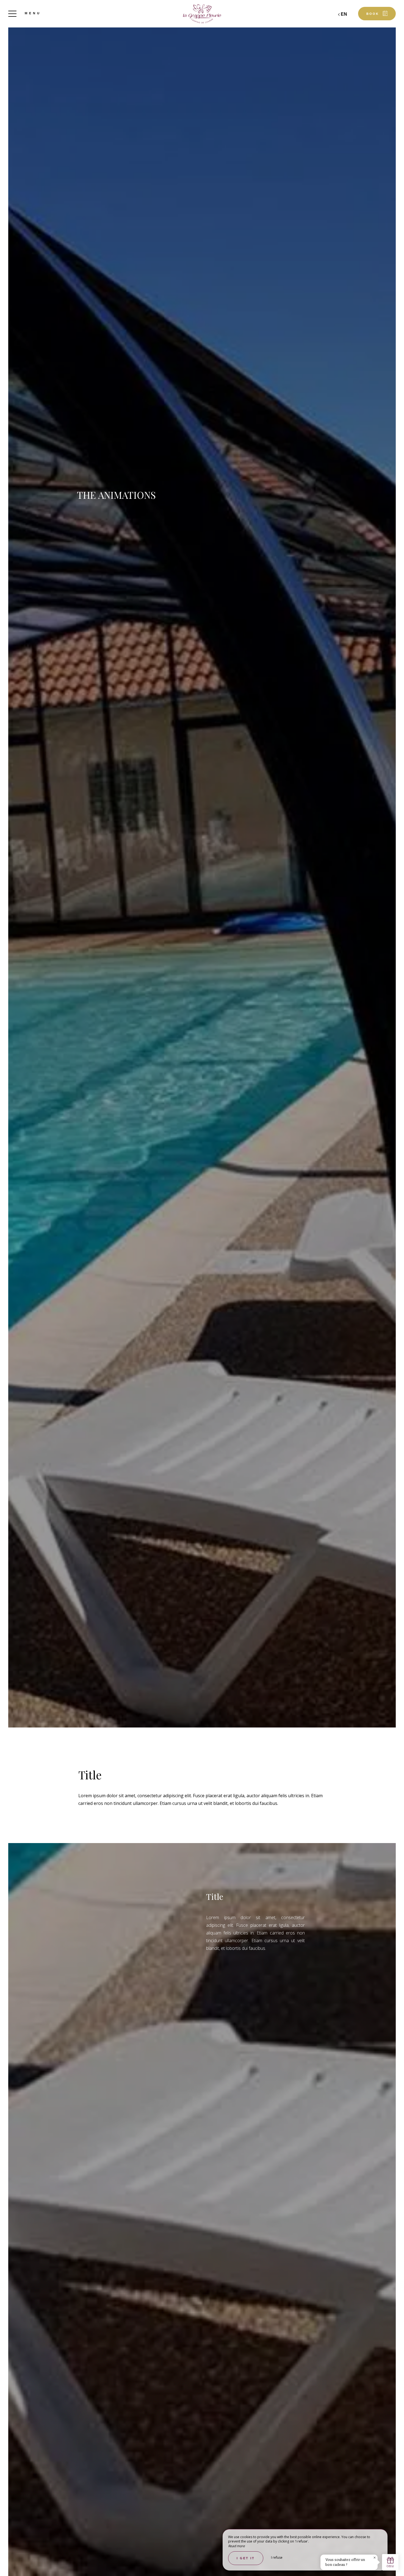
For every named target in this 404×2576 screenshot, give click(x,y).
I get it (246, 2558)
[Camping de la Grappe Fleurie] (202, 14)
